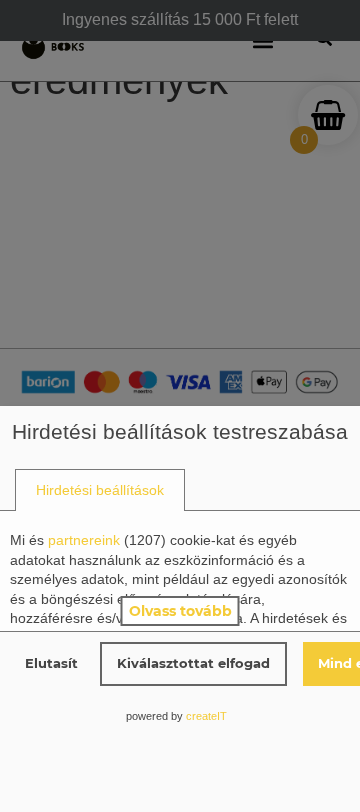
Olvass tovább (180, 611)
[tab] (100, 490)
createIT (206, 716)
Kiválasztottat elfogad (193, 663)
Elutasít (51, 663)
